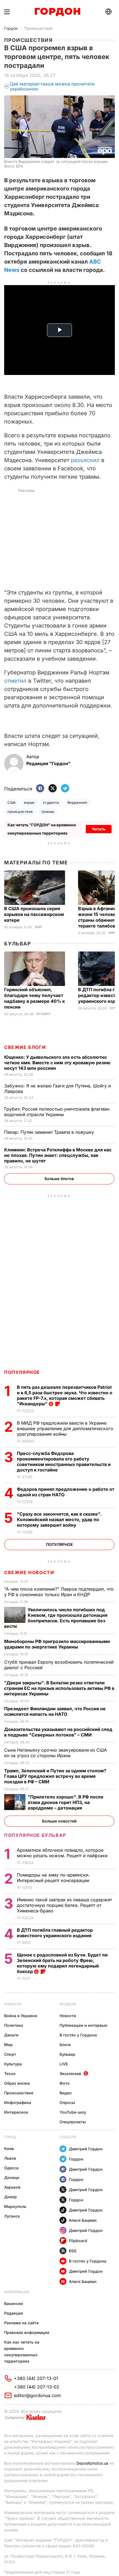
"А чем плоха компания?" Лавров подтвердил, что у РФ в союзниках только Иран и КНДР (59, 1592)
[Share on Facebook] (40, 789)
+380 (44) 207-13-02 (37, 2387)
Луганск (12, 2216)
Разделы (68, 2004)
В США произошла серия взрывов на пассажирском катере (34, 914)
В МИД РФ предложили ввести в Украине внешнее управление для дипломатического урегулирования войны (65, 1428)
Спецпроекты (73, 2122)
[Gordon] (57, 12)
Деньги (11, 2035)
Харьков (12, 2187)
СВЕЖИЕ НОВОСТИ (29, 1572)
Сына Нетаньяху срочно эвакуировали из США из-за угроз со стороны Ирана (55, 1753)
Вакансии (14, 2303)
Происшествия (38, 28)
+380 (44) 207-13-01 (36, 2378)
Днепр (11, 2197)
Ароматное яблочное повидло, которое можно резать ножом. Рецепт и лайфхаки (63, 1853)
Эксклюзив (70, 2074)
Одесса (11, 2168)
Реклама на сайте (21, 2323)
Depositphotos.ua (92, 2463)
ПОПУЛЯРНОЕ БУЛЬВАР (35, 1835)
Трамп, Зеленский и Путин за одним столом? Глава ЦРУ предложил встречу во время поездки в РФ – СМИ (55, 1776)
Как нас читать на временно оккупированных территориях (22, 2352)
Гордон (11, 28)
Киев (9, 2149)
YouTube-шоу (73, 2112)
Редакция (14, 2313)
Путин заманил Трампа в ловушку (50, 1132)
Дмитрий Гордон (86, 2149)
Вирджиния (77, 802)
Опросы (67, 2102)
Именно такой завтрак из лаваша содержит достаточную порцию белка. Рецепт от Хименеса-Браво (64, 1905)
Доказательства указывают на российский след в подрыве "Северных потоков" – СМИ (58, 1732)
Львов (10, 2158)
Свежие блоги (25, 1047)
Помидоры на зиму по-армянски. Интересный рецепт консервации (54, 1878)
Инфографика (18, 2102)
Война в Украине (21, 2016)
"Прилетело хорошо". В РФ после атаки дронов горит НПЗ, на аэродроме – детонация (66, 1802)
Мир (38, 927)
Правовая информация (27, 2332)
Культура (13, 2064)
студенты (51, 802)
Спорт (10, 2054)
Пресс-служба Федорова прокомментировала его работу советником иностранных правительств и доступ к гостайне (64, 1462)
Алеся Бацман (83, 2220)
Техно (10, 2074)
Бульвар (18, 944)
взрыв (29, 802)
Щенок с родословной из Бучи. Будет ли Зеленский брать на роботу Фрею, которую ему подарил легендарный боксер (62, 1963)
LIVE (64, 2064)
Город (10, 2137)
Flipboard (78, 2241)
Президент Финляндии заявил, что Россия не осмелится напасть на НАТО (55, 1711)
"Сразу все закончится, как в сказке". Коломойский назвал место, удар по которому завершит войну (59, 1519)
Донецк (12, 2177)
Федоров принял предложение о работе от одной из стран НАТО (66, 1492)
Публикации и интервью (83, 2025)
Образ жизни (17, 2083)
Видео (66, 2093)
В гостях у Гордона (78, 2035)
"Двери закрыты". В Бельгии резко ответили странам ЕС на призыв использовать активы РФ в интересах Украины (59, 1688)
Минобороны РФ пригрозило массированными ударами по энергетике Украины (57, 1644)
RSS (73, 2251)
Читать (99, 829)
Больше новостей (59, 1821)
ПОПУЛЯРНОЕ (22, 1372)
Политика (14, 2025)
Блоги (65, 2045)
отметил (15, 681)
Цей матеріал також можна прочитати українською (52, 86)
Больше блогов (59, 1179)
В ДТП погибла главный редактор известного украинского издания (55, 1933)
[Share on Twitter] (53, 789)
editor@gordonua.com (37, 2395)
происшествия (20, 812)
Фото (65, 2083)
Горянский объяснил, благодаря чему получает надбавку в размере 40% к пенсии (34, 998)
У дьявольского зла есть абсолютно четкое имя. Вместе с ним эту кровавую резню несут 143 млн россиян (57, 1063)
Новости (13, 2004)
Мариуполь (15, 2206)
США (11, 802)
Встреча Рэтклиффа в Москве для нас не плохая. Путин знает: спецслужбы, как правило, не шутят (58, 1155)
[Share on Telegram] (65, 789)
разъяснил (85, 460)
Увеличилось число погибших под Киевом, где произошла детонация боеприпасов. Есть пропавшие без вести (56, 1618)
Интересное (16, 2112)
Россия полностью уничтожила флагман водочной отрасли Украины (57, 1112)
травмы (48, 812)
